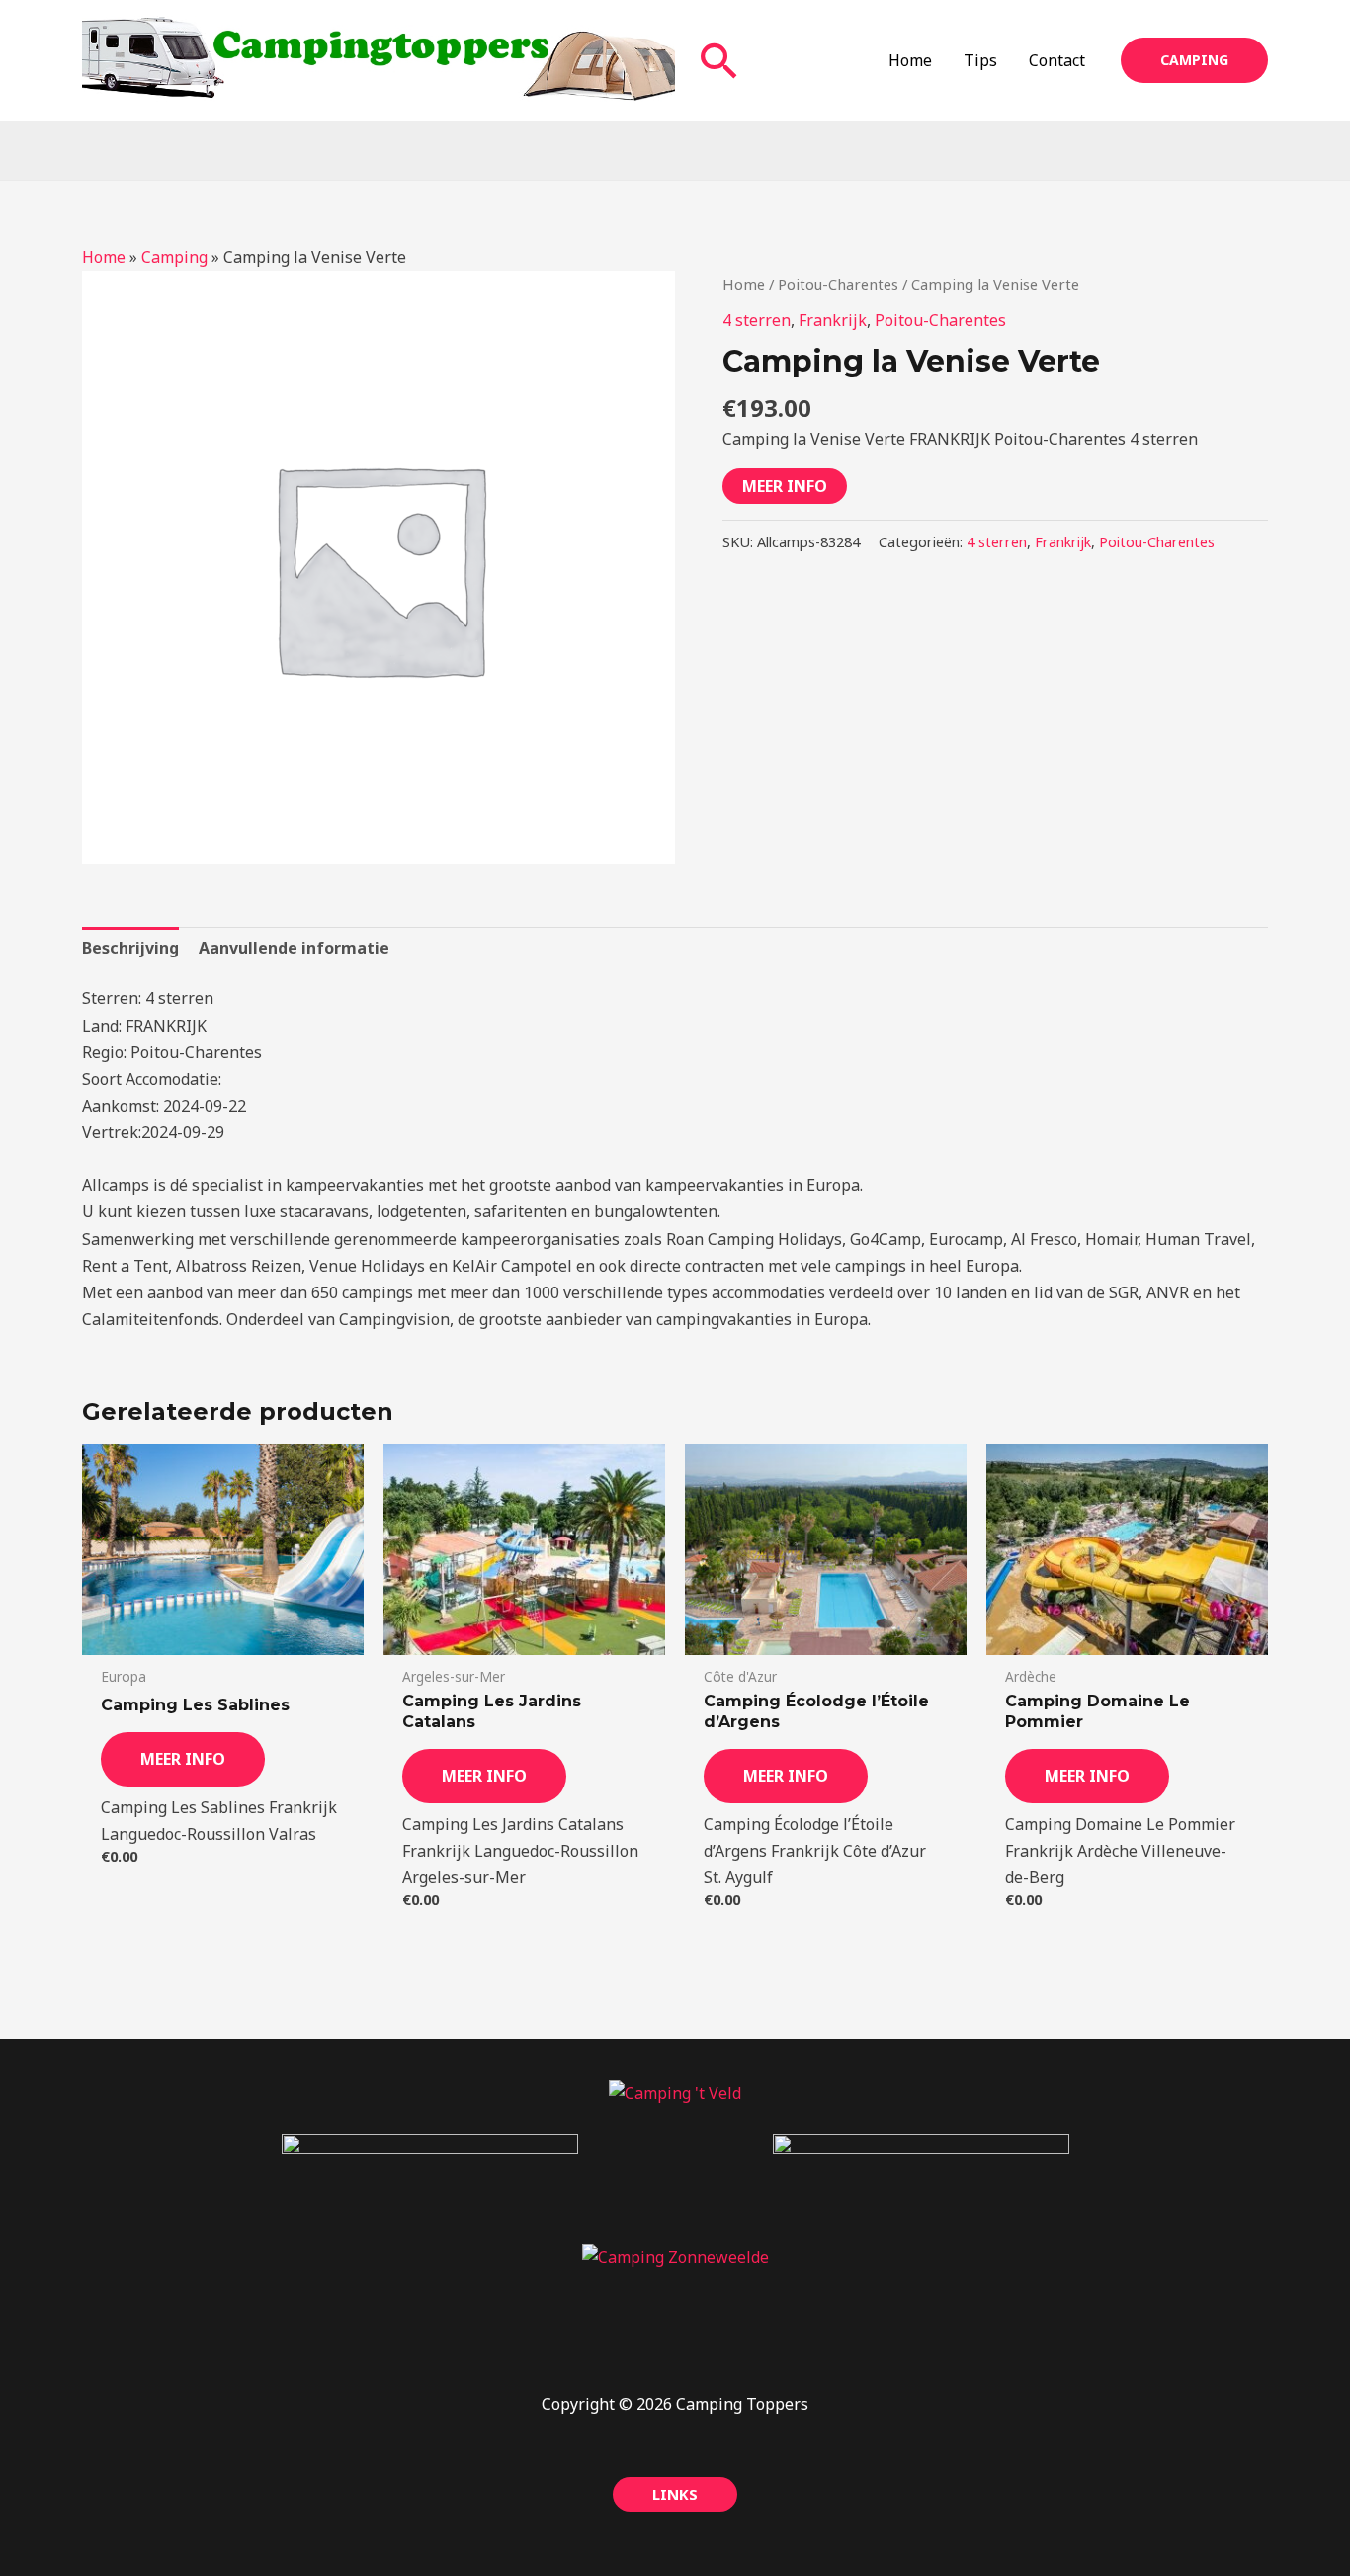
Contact (1057, 60)
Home (910, 60)
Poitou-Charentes (838, 284)
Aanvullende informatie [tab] (294, 948)
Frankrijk (833, 320)
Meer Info (785, 486)
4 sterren (757, 320)
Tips (980, 60)
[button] (719, 60)
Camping (174, 257)
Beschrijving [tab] (130, 948)
